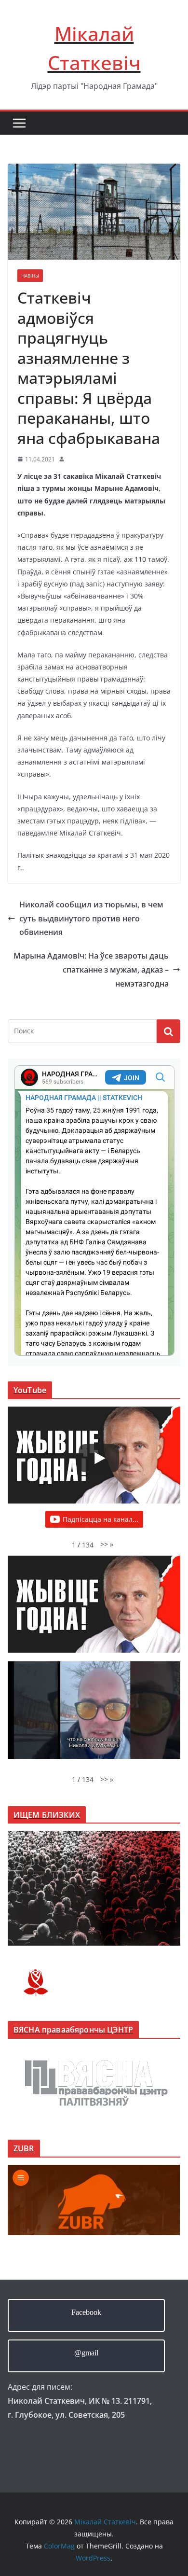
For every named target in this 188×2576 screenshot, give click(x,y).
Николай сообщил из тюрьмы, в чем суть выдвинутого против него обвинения (91, 919)
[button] (107, 1544)
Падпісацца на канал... (101, 1519)
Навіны (30, 276)
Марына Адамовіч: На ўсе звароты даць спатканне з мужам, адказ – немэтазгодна (91, 970)
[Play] (99, 1458)
